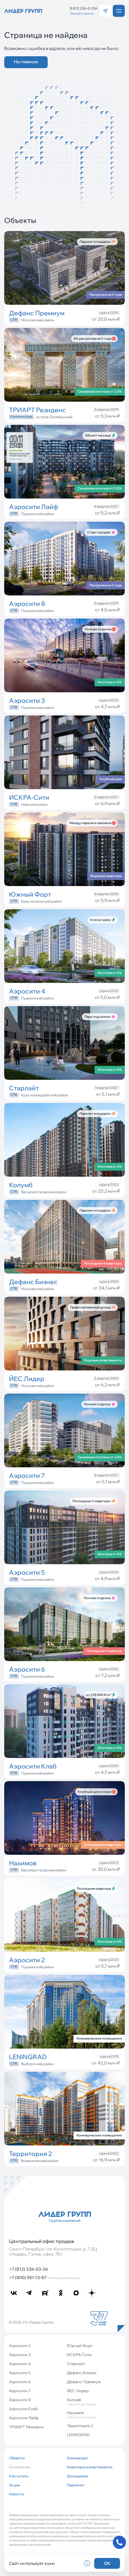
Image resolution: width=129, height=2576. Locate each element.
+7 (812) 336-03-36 (28, 2269)
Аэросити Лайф (24, 2418)
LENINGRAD (78, 2435)
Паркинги (75, 2485)
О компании (19, 2467)
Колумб (81, 2402)
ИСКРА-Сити (79, 2355)
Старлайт (76, 2364)
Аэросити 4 (20, 2364)
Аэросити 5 (20, 2373)
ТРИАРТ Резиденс (27, 2427)
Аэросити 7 (20, 2391)
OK (107, 2563)
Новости (16, 2494)
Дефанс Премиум (84, 2382)
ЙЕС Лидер (78, 2391)
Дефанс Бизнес (82, 2373)
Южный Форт (80, 2346)
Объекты (17, 2458)
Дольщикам (77, 2476)
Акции (15, 2485)
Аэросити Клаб (23, 2409)
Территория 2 (80, 2426)
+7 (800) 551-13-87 (44, 2278)
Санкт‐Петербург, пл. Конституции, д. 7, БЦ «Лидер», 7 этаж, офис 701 (53, 2252)
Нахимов (81, 2415)
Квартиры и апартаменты (90, 2467)
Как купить (19, 2476)
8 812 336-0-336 (84, 8)
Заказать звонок (82, 13)
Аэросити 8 (20, 2400)
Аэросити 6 (20, 2382)
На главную (26, 62)
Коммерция (77, 2458)
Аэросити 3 (20, 2355)
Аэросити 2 (20, 2346)
